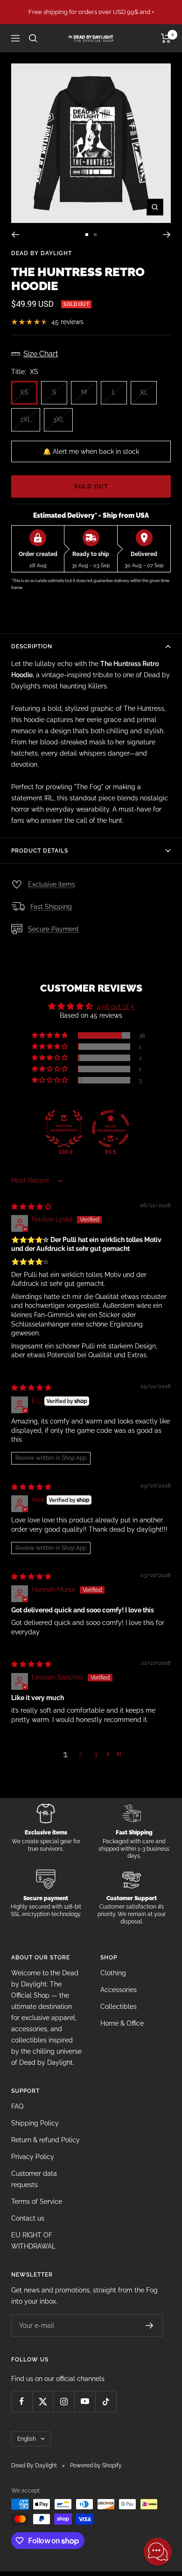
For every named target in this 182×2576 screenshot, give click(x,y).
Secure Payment (53, 929)
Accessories (119, 1990)
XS (24, 392)
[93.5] (111, 1129)
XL (144, 392)
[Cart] (166, 38)
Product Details (40, 851)
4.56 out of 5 (115, 1007)
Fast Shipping (51, 907)
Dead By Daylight (42, 253)
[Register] (150, 2326)
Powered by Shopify (96, 2465)
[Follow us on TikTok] (106, 2401)
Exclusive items (52, 884)
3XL (58, 419)
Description (32, 646)
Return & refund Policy (45, 2140)
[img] (31, 1207)
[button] (50, 1035)
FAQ (17, 2106)
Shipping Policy (35, 2123)
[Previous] (15, 235)
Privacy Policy (33, 2157)
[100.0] (64, 1129)
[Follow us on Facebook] (22, 2401)
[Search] (33, 38)
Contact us (28, 2218)
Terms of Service (37, 2201)
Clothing (113, 1973)
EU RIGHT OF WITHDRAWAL (33, 2241)
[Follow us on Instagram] (64, 2401)
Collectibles (119, 2007)
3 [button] (95, 1754)
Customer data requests (34, 2179)
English (27, 2439)
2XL (26, 419)
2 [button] (80, 1754)
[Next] (167, 235)
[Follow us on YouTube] (85, 2401)
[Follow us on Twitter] (43, 2401)
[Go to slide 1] (87, 235)
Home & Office (122, 2023)
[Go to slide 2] (95, 235)
